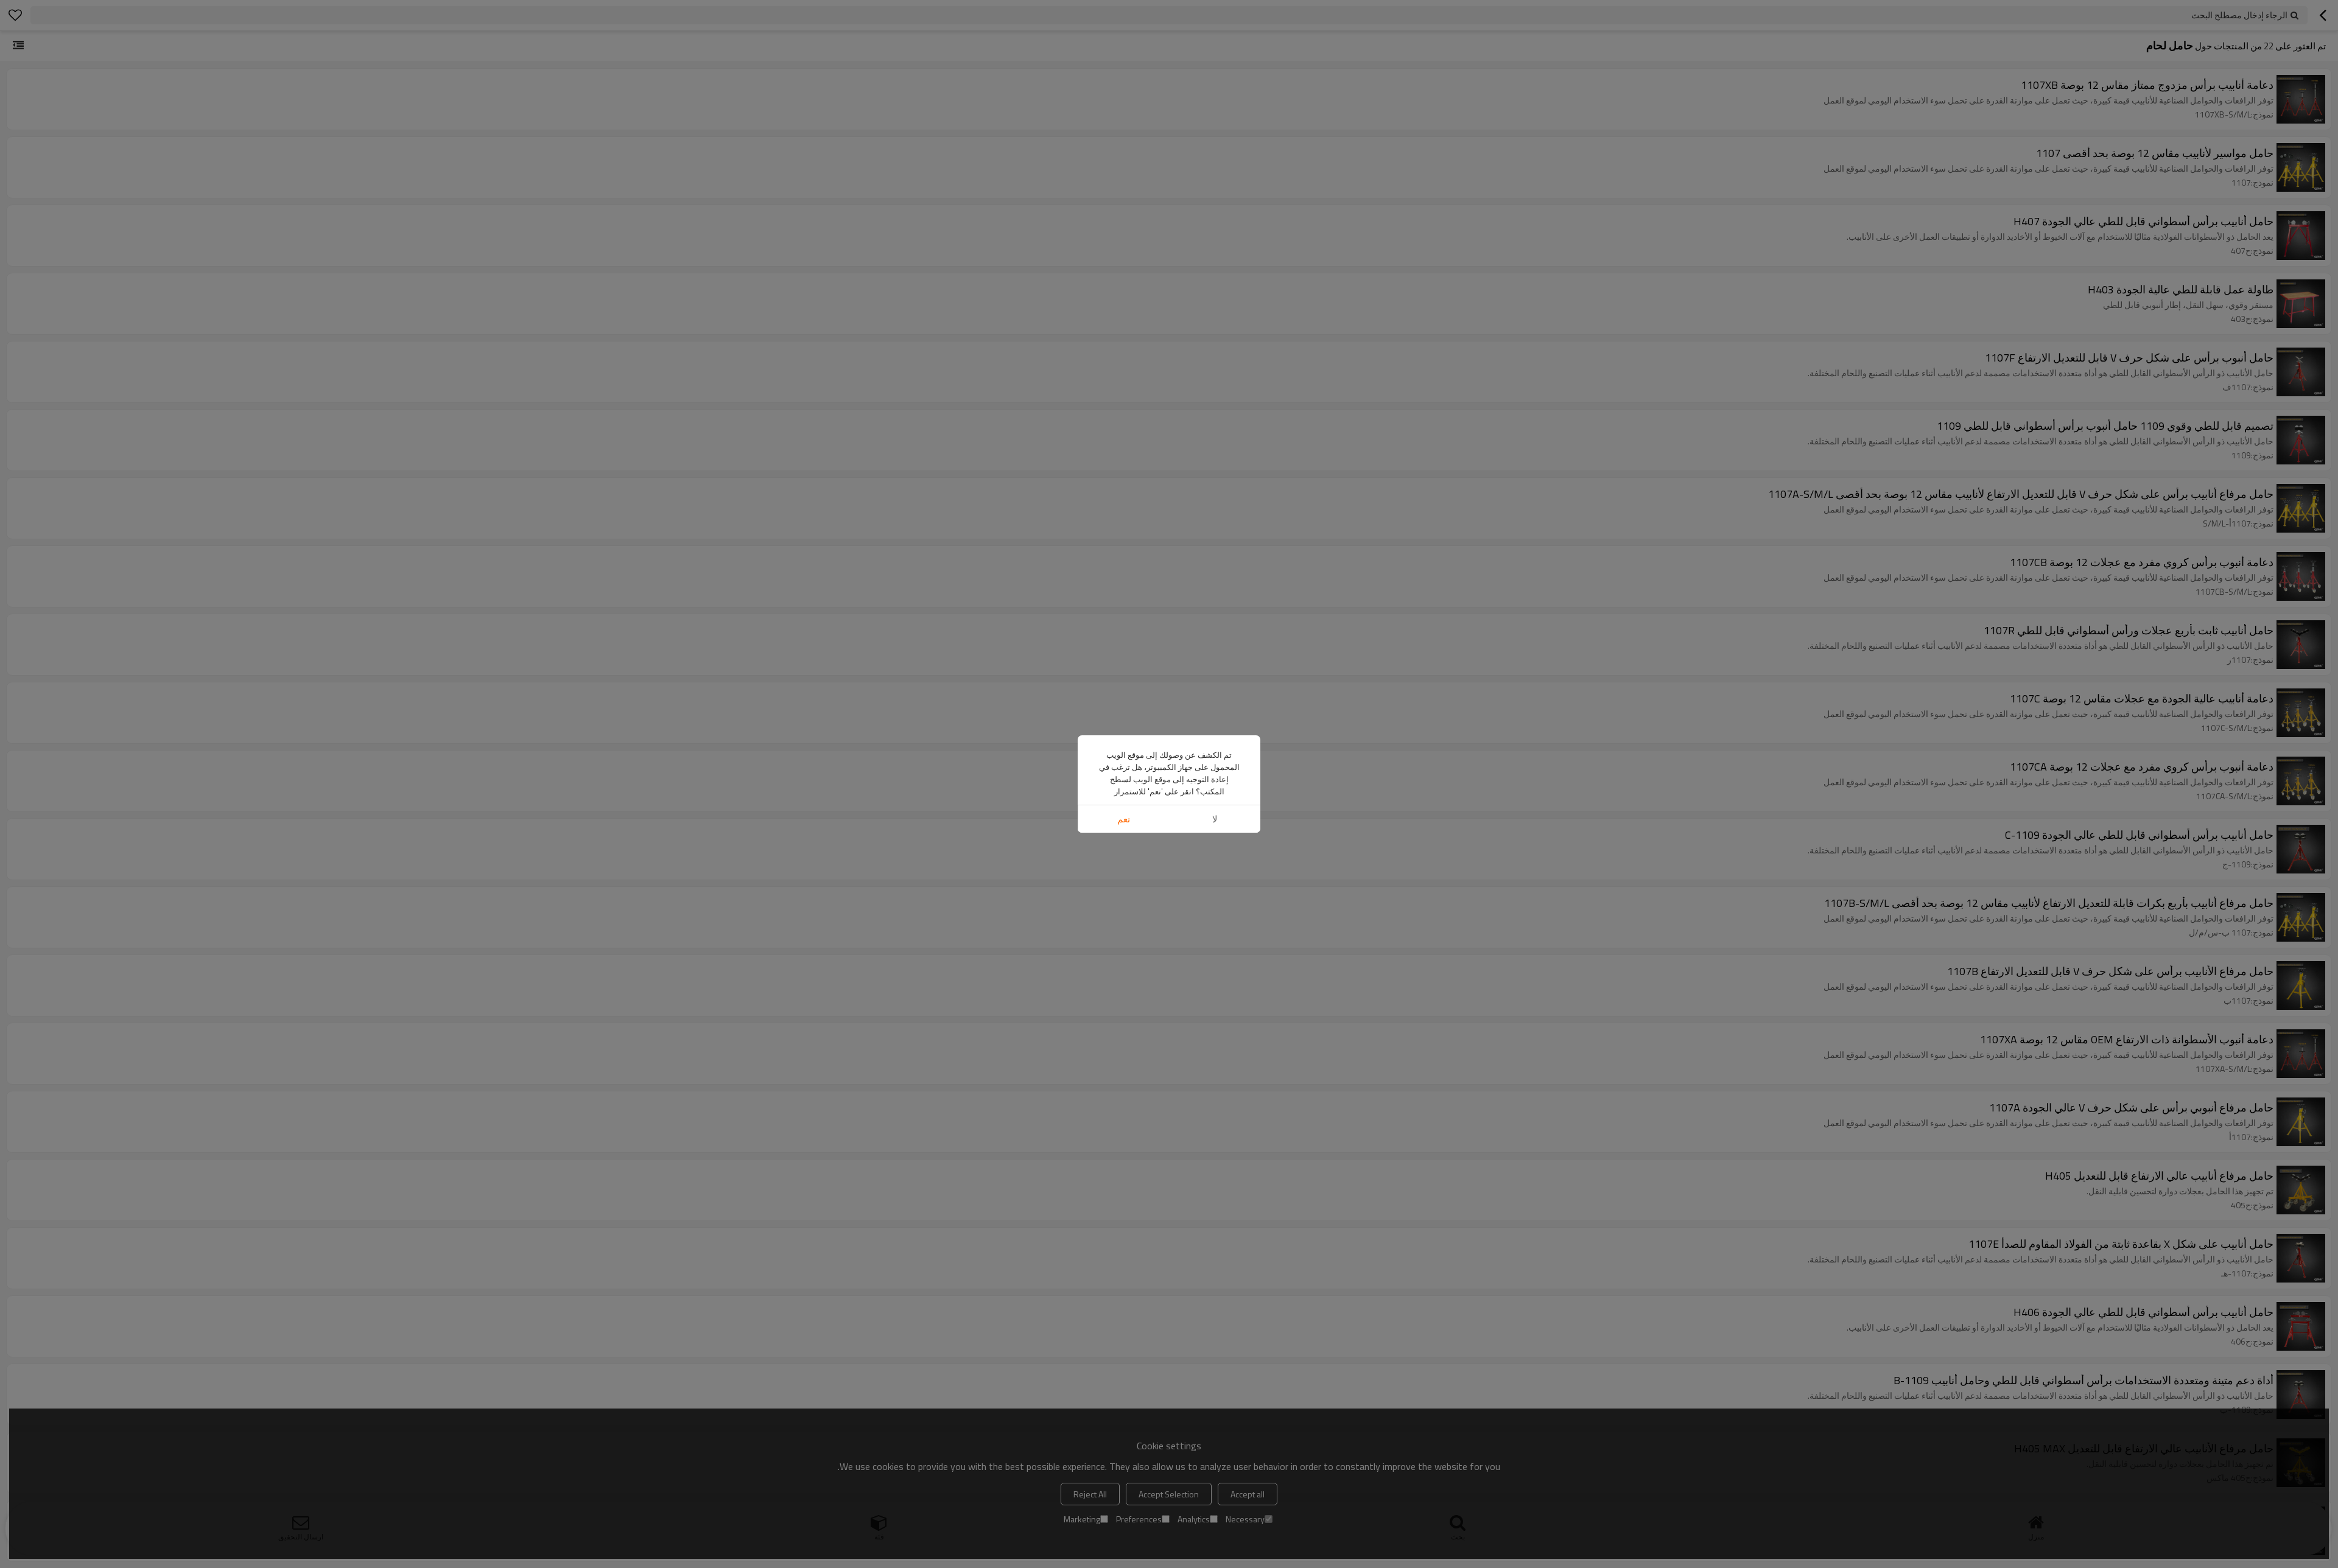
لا (1215, 819)
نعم (1124, 819)
